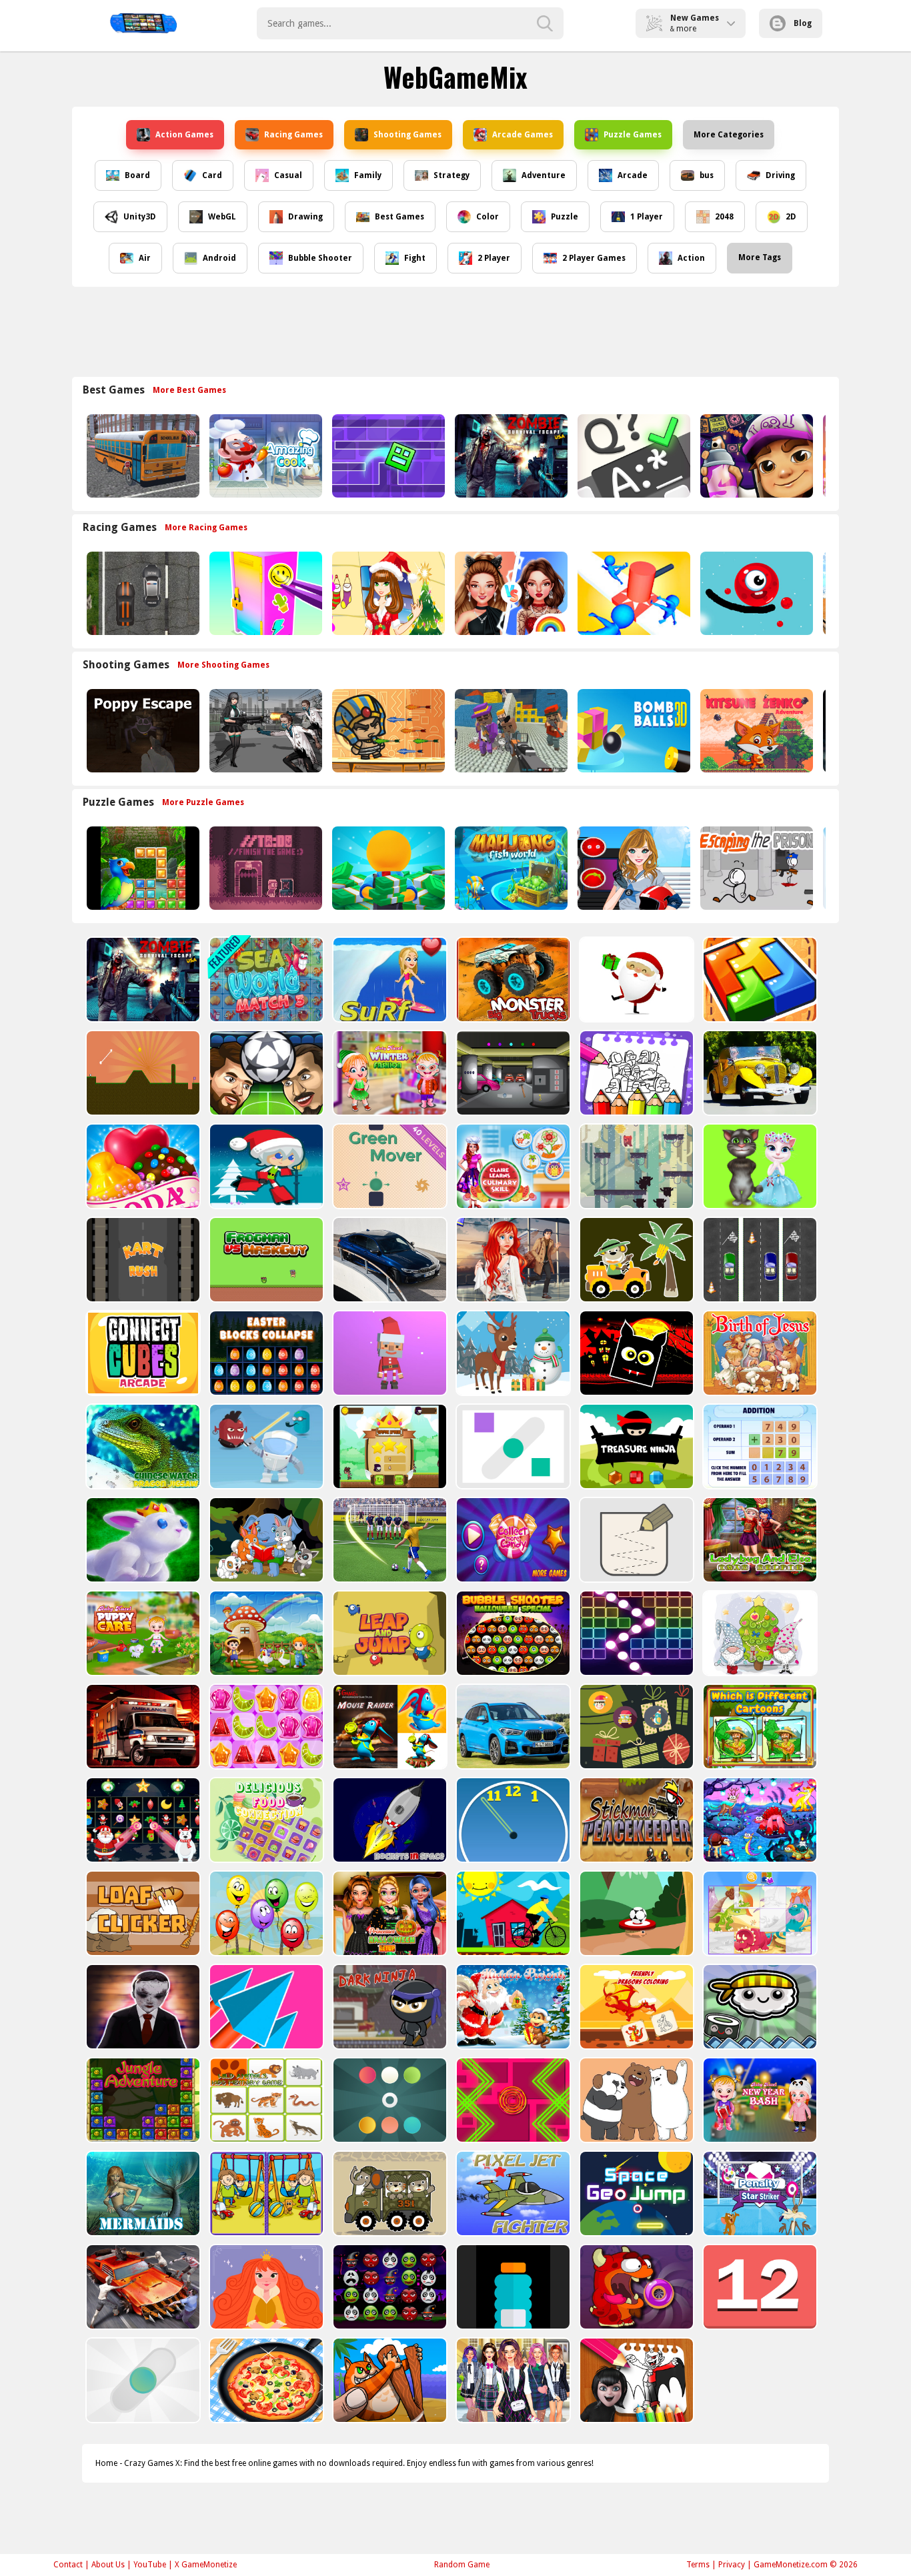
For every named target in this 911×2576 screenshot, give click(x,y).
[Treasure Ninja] (635, 1446)
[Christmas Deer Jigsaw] (512, 1353)
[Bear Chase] (635, 1166)
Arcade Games (523, 135)
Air (145, 258)
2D (791, 217)
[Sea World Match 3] (265, 980)
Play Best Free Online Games (143, 23)
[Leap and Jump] (388, 1633)
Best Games (399, 217)
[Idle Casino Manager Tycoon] (387, 868)
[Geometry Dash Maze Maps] (387, 456)
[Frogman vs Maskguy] (265, 1260)
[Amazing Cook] (264, 456)
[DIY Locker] (264, 593)
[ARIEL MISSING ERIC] (512, 1260)
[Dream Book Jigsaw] (759, 1820)
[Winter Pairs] (142, 1820)
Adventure (544, 175)
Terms (698, 2565)
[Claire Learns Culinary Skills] (512, 1166)
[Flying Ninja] (388, 1446)
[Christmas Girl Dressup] (387, 593)
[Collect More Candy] (512, 1540)
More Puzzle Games (203, 802)
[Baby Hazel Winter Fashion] (388, 1073)
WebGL (222, 217)
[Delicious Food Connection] (265, 1820)
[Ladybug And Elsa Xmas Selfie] (759, 1540)
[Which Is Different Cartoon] (759, 1727)
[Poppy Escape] (142, 731)
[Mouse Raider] (388, 1727)
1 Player (647, 217)
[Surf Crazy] (388, 980)
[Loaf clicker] (142, 1913)
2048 (724, 217)
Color (488, 217)
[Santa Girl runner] (265, 1166)
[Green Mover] (388, 1166)
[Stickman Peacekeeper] (635, 1820)
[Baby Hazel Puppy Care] (142, 1633)
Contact (68, 2565)
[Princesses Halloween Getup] (388, 1913)
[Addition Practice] (759, 1446)
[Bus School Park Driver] (142, 456)
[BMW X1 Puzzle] (512, 1727)
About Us (108, 2565)
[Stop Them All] (633, 593)
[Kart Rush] (142, 1260)
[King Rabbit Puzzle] (142, 1540)
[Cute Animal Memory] (265, 1540)
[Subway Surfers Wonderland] (755, 456)
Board (137, 175)
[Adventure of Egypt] (387, 731)
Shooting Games (407, 135)
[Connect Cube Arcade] (142, 1353)
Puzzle (565, 217)
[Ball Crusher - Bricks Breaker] (635, 1633)
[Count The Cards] (635, 1727)
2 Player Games (594, 258)
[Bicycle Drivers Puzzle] (512, 1913)
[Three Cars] (759, 1260)
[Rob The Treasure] (512, 1073)
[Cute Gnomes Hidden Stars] (759, 1633)
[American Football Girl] (633, 868)
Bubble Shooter (320, 258)
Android (219, 258)
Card (212, 175)
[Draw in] (635, 1540)
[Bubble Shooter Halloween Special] (512, 1633)
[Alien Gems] (265, 1446)
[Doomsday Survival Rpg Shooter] (264, 731)
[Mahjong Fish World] (510, 868)
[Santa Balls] (388, 1353)
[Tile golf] (142, 1073)
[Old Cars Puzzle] (759, 1073)
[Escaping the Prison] (755, 868)
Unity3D (140, 217)
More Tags (760, 257)
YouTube (150, 2565)
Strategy (451, 175)
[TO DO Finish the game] (264, 868)
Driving (780, 175)
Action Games (184, 135)
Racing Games (293, 135)
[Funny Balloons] (265, 1913)
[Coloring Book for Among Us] (635, 1073)
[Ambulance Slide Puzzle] (142, 1727)
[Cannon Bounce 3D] (633, 731)
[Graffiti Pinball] (755, 593)
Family (368, 175)
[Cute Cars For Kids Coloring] (635, 1260)
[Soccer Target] (635, 1913)
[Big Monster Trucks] (512, 980)
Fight (415, 258)
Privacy (732, 2565)
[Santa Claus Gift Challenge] (635, 980)
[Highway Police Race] (142, 593)
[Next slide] (829, 456)
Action (691, 258)
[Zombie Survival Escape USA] (510, 456)
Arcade (633, 175)
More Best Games (189, 390)
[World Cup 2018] (388, 1540)
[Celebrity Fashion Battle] (510, 593)
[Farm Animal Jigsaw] (265, 1633)
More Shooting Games (223, 665)
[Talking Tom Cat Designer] (759, 1166)
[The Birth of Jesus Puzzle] (759, 1353)
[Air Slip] (512, 1446)
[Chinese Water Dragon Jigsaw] (142, 1446)
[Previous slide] (82, 456)
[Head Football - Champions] (265, 1073)
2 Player (494, 258)
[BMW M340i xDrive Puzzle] (388, 1260)
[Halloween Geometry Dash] (635, 1353)
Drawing (305, 217)
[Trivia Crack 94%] (633, 456)
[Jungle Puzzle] (142, 868)
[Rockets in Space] (388, 1820)
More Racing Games (206, 528)
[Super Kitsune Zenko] (755, 731)
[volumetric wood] (759, 980)
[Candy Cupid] (142, 1166)
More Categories (729, 135)
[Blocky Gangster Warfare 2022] (510, 731)
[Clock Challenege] (512, 1820)
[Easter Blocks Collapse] (265, 1353)
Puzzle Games (633, 135)
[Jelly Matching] (265, 1727)
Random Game (462, 2565)
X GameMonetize (206, 2565)
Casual (288, 175)
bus (707, 175)
